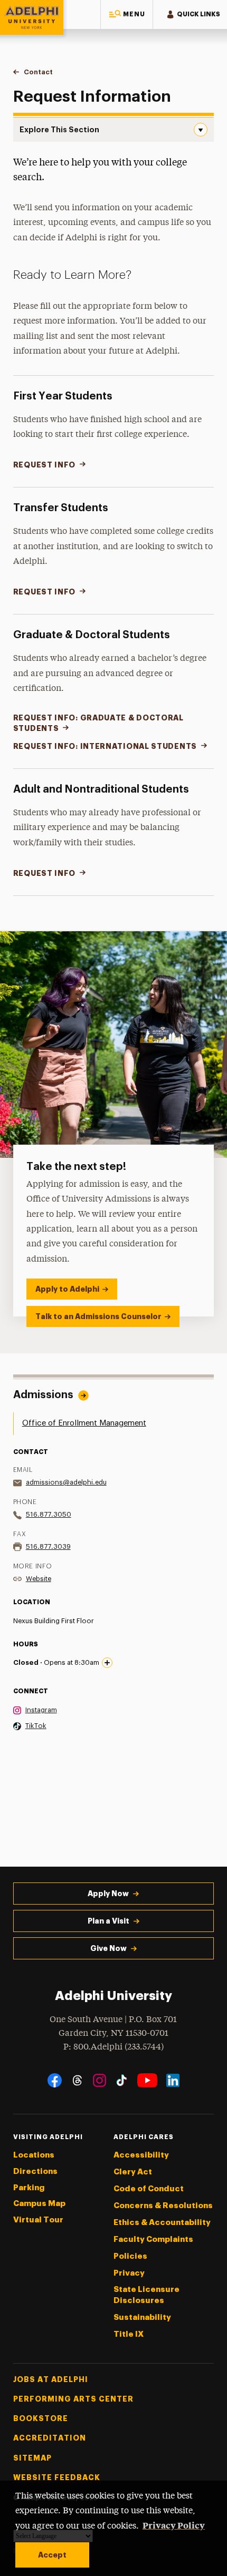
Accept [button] (52, 2555)
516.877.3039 (48, 1546)
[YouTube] (147, 2080)
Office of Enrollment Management (84, 1423)
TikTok (36, 1726)
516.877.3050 (49, 1514)
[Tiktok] (122, 2080)
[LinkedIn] (173, 2080)
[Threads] (77, 2080)
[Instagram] (100, 2080)
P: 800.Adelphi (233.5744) (113, 2047)
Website (39, 1579)
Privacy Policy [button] (174, 2525)
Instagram (41, 1710)
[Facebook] (55, 2080)
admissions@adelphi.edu (66, 1482)
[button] (127, 14)
